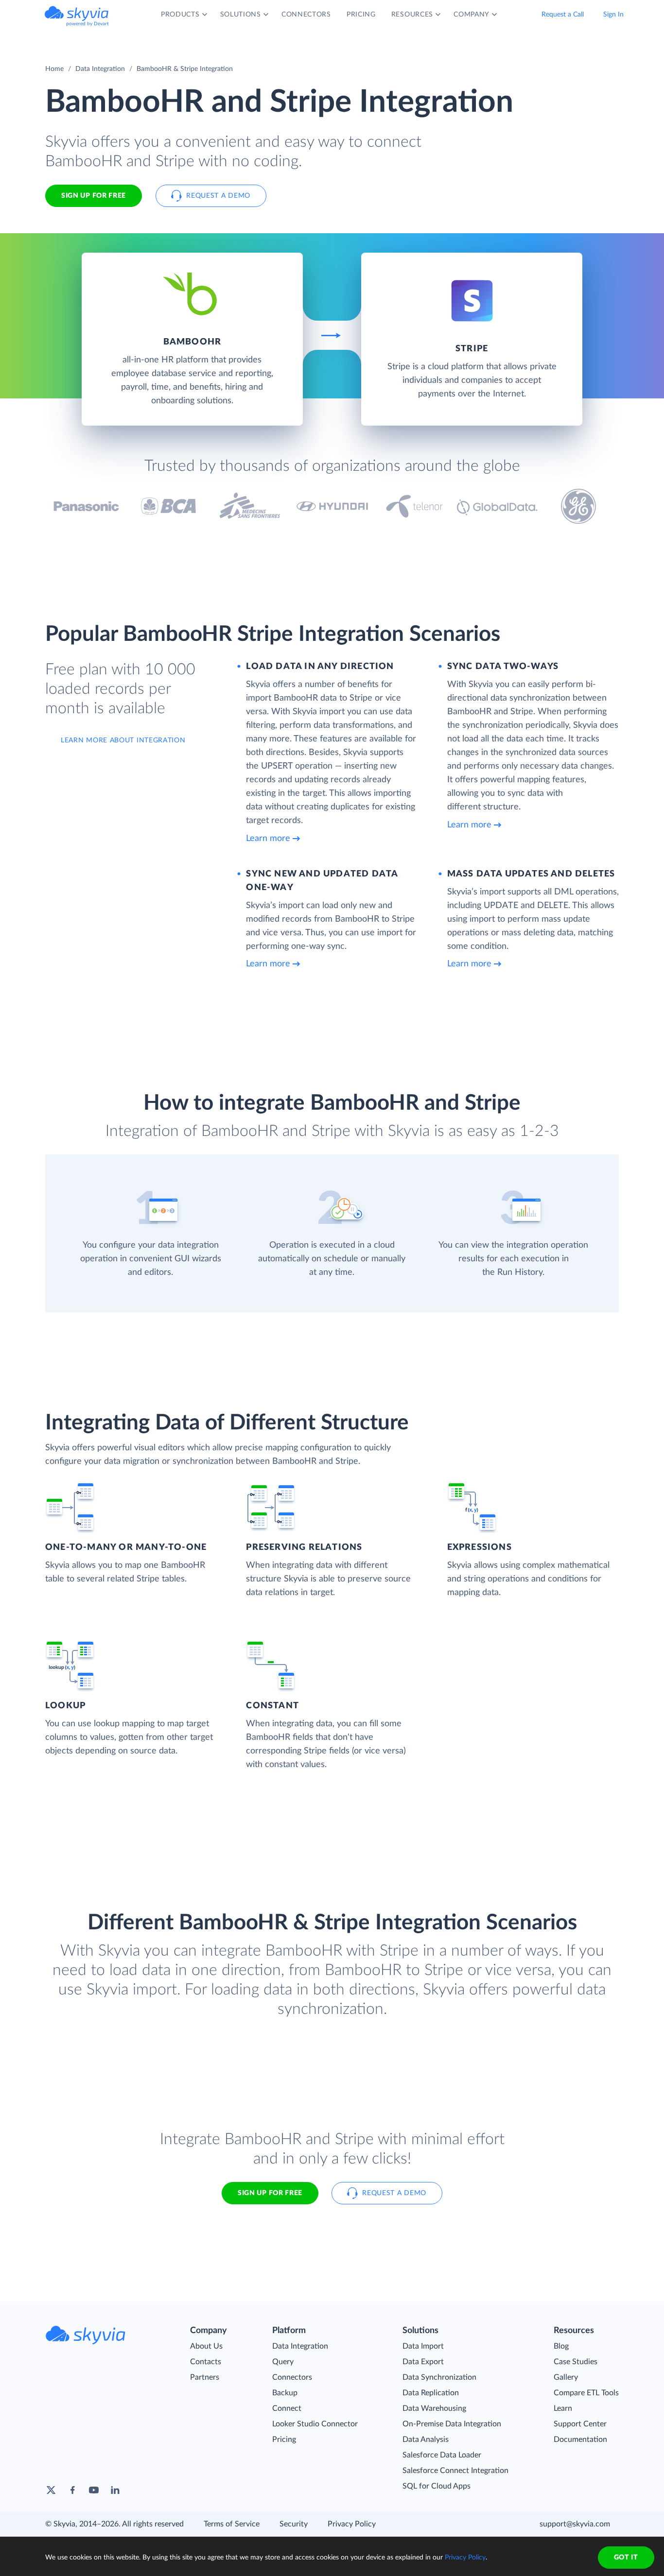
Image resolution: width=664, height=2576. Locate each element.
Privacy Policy (352, 2524)
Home (54, 69)
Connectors (292, 2377)
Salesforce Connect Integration (455, 2471)
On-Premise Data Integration (452, 2424)
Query (283, 2362)
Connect (287, 2408)
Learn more (268, 839)
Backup (285, 2393)
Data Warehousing (434, 2408)
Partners (205, 2377)
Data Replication (431, 2393)
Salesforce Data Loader (442, 2455)
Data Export (423, 2362)
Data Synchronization (439, 2377)
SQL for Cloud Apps (437, 2486)
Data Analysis (426, 2439)
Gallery (566, 2377)
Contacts (206, 2362)
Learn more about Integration (123, 740)
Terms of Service (232, 2524)
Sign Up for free (94, 196)
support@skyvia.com (575, 2524)
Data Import (423, 2346)
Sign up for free (270, 2193)
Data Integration (100, 69)
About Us (206, 2346)
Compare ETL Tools (586, 2393)
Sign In (613, 15)
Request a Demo (218, 196)
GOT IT (626, 2558)
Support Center (580, 2424)
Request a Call (563, 15)
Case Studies (576, 2362)
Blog (561, 2346)
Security (294, 2524)
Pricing (284, 2439)
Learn (563, 2408)
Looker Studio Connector (315, 2424)
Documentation (580, 2439)
